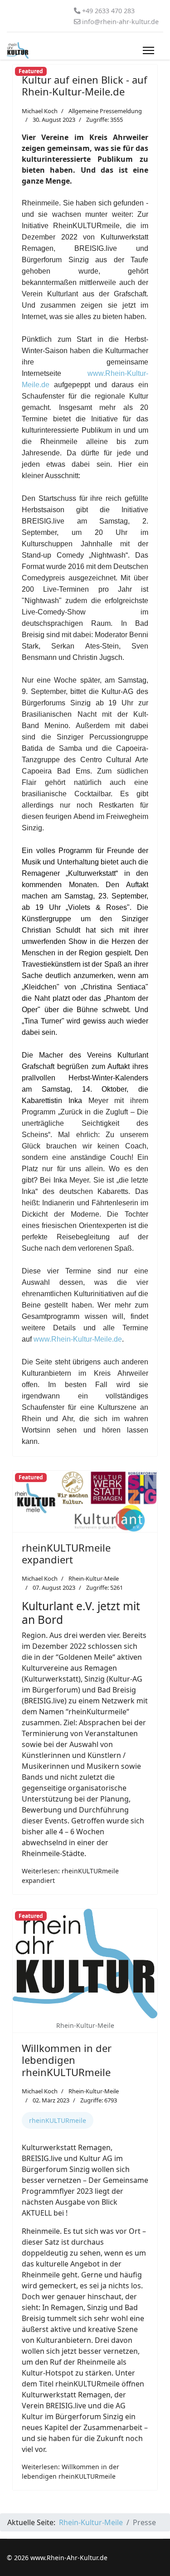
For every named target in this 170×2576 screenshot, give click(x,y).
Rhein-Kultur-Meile (94, 1578)
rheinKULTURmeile (58, 2120)
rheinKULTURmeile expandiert (66, 1553)
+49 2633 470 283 (108, 11)
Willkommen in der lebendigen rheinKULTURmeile (67, 2060)
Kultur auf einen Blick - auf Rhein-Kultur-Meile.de (85, 85)
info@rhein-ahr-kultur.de (120, 22)
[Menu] (148, 50)
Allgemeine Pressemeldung (105, 111)
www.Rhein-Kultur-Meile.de (78, 1339)
